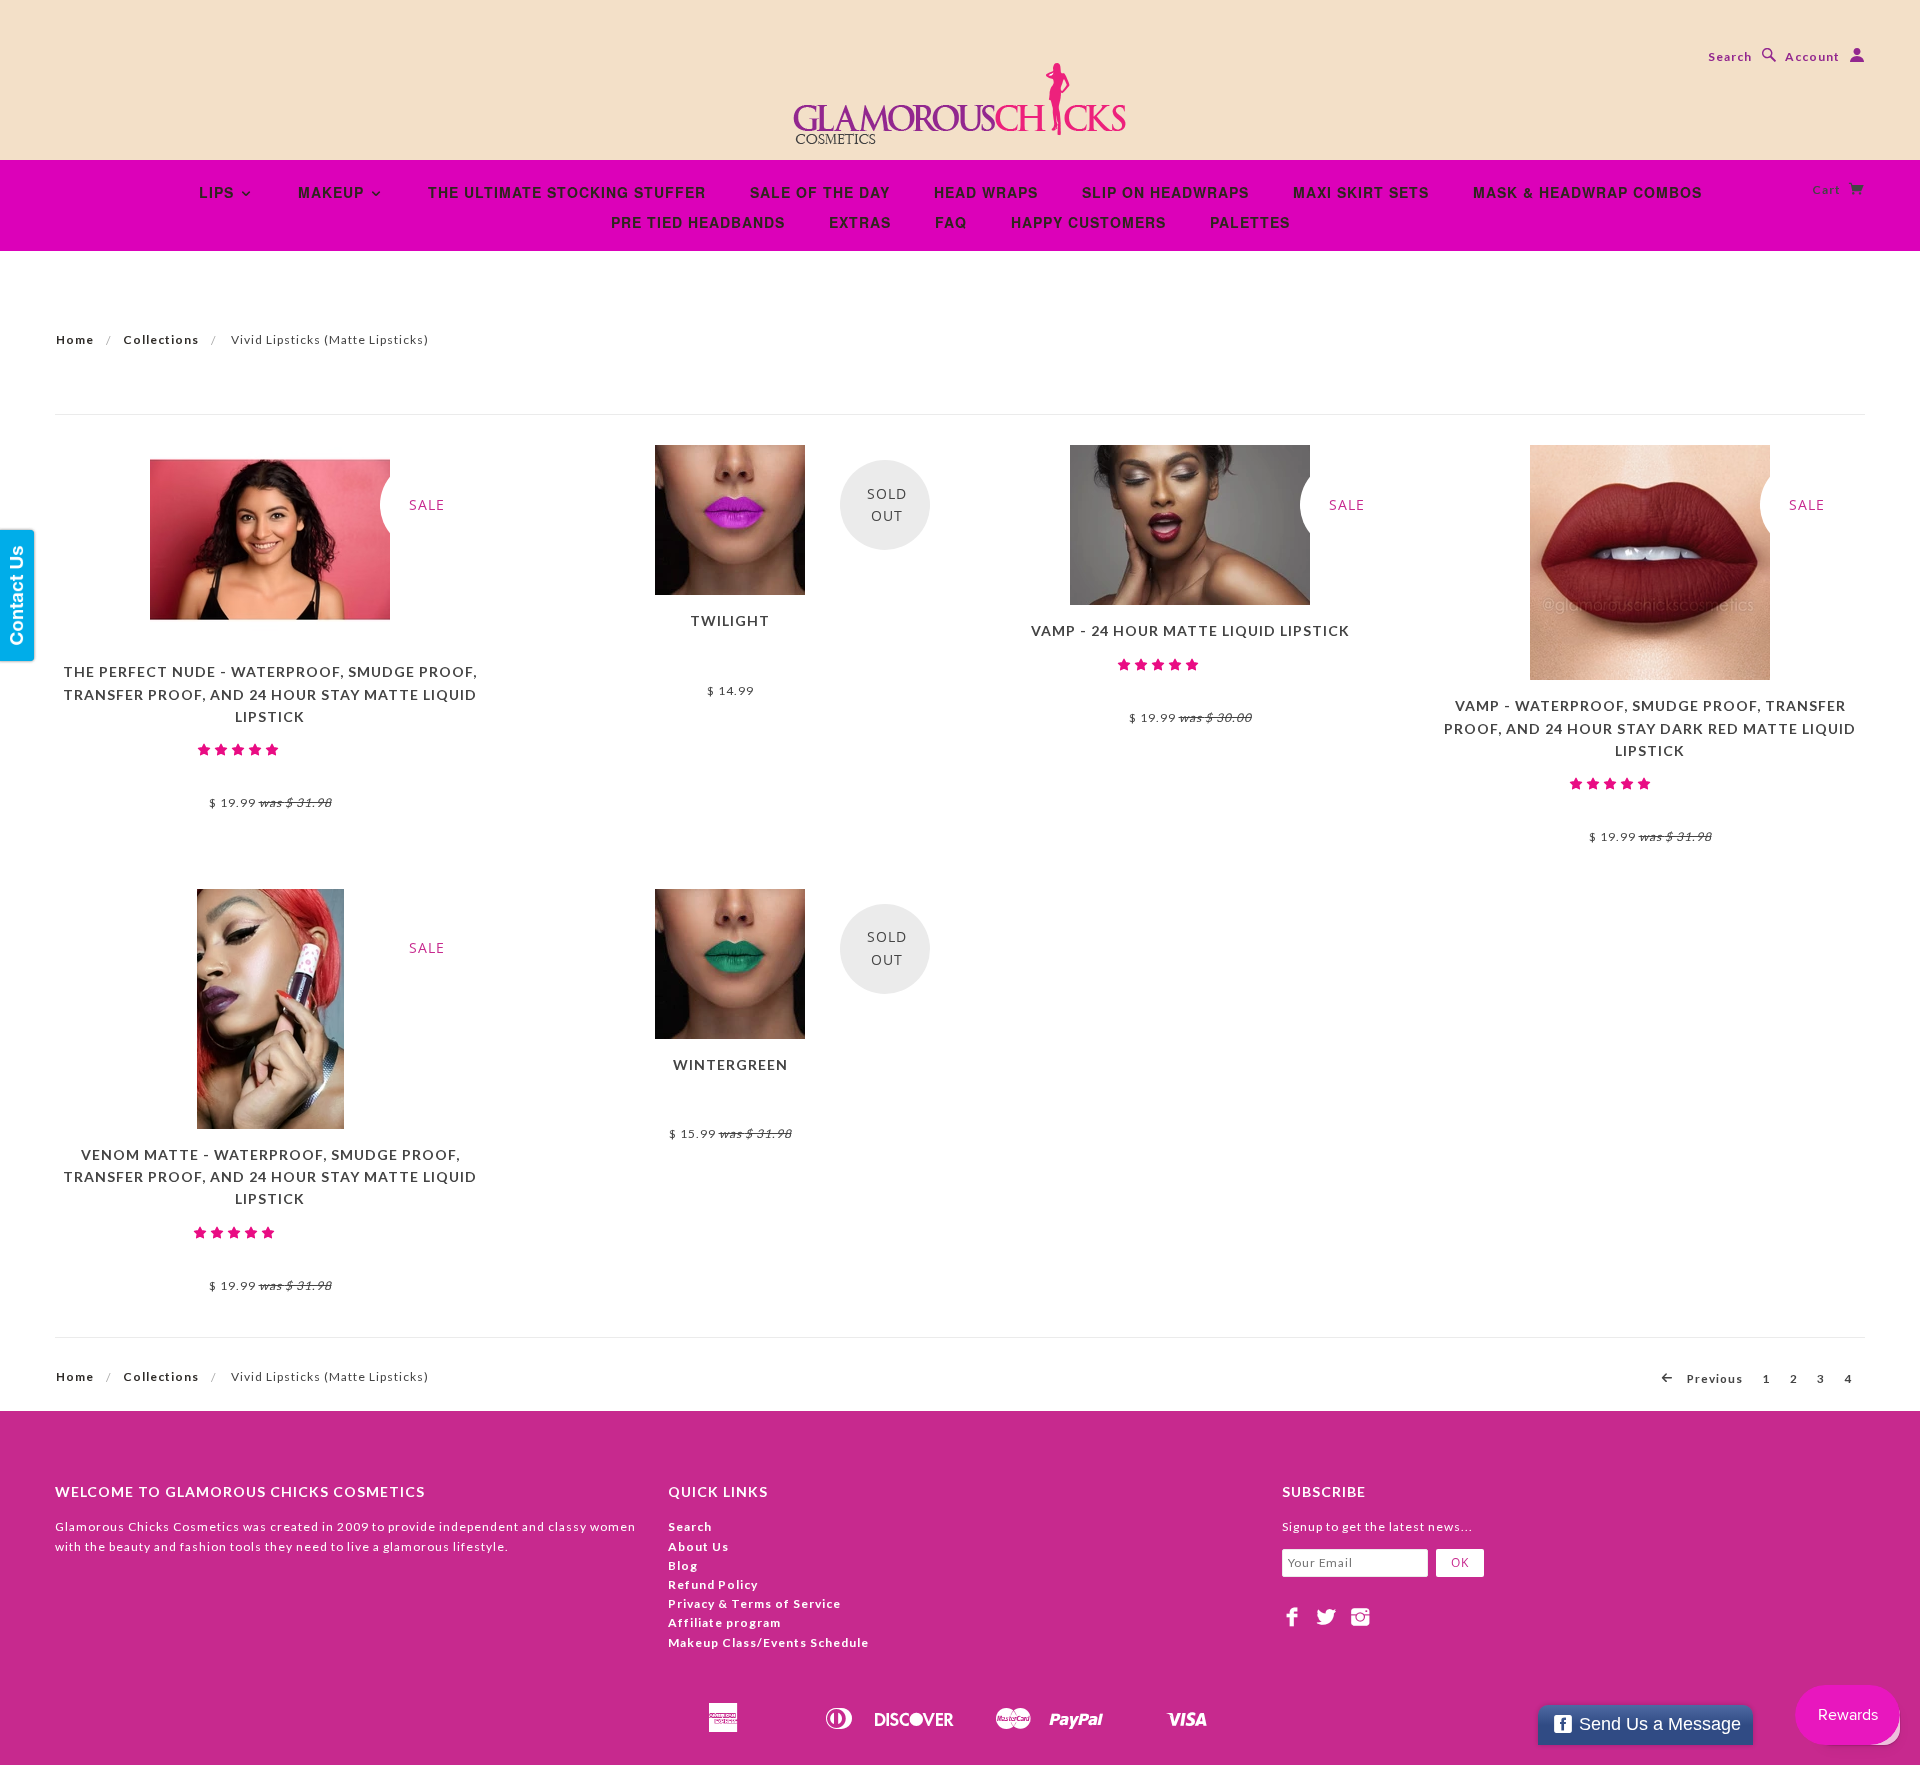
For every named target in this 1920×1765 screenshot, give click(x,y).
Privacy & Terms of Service (754, 1603)
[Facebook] (1292, 1617)
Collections (161, 339)
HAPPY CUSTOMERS (1088, 222)
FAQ (951, 222)
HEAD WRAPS (986, 192)
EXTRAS (860, 222)
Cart (1828, 189)
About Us (698, 1546)
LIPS (219, 192)
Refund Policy (713, 1584)
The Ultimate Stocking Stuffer (567, 192)
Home (75, 339)
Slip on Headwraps (1165, 192)
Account (1812, 56)
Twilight (730, 620)
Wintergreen (730, 1064)
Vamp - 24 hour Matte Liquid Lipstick (1190, 630)
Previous (1713, 1378)
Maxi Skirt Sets (1361, 192)
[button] (240, 749)
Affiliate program (724, 1622)
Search (1730, 56)
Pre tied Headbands (698, 222)
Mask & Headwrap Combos (1587, 192)
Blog (683, 1565)
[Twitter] (1326, 1617)
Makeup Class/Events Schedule (768, 1642)
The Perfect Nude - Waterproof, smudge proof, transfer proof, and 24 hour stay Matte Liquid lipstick (270, 694)
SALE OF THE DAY (820, 192)
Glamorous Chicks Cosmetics (270, 768)
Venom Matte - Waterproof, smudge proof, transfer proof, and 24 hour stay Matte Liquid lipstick (270, 1177)
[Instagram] (1360, 1617)
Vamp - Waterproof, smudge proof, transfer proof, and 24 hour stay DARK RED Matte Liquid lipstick (1650, 728)
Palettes (1250, 222)
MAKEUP (333, 192)
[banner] (960, 110)
